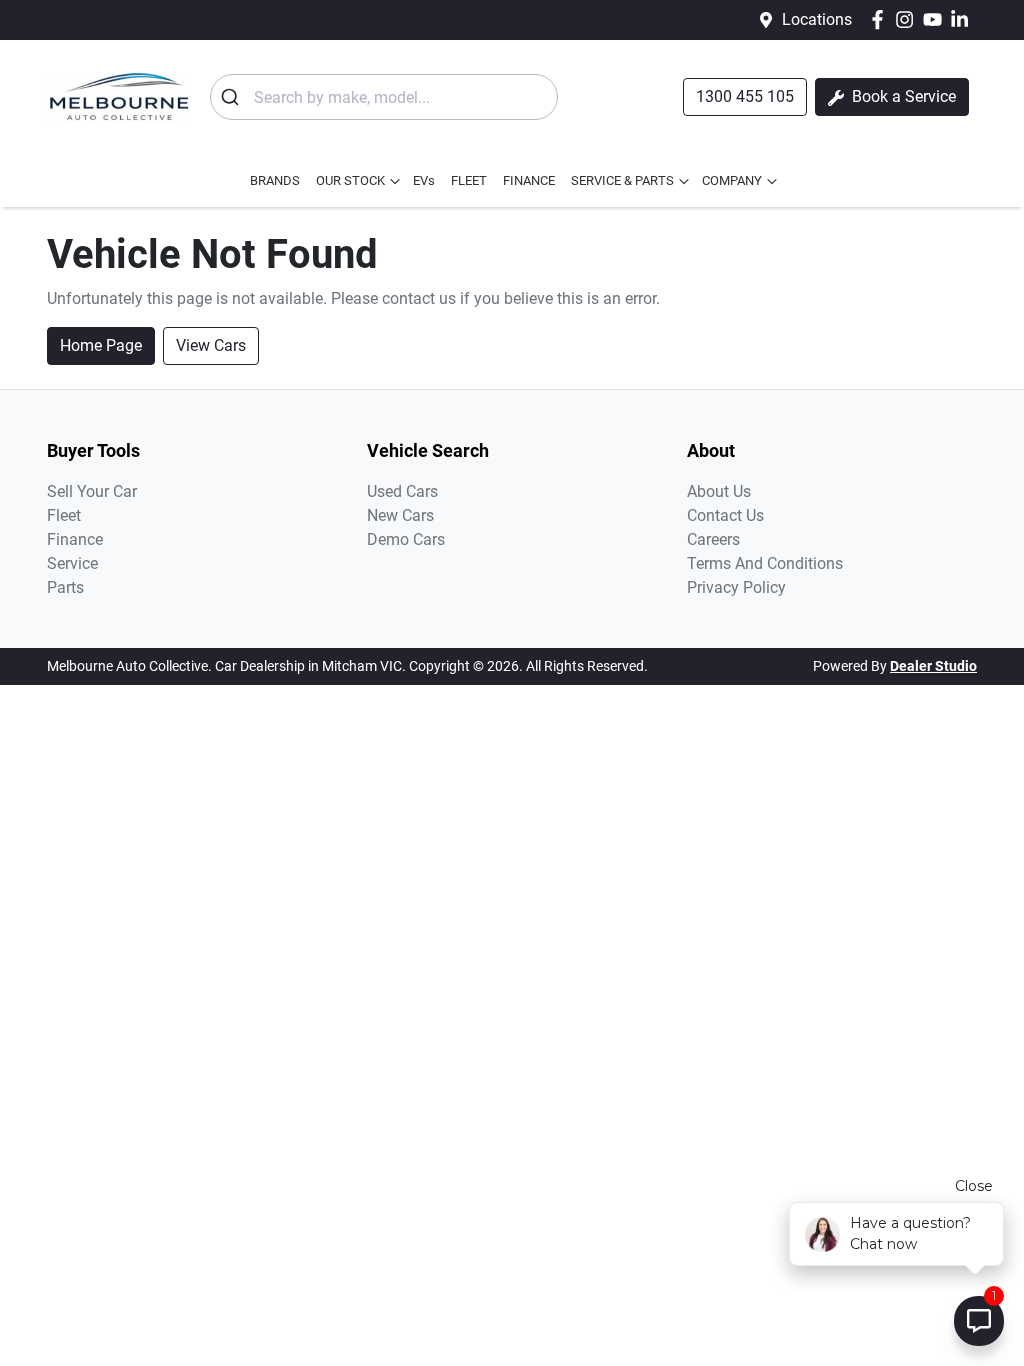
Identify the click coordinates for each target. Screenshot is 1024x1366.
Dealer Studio (933, 666)
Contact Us (725, 515)
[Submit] (232, 97)
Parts (65, 587)
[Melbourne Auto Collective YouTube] (936, 19)
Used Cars (402, 491)
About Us (719, 491)
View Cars (211, 345)
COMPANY (732, 180)
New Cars (400, 515)
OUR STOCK (350, 180)
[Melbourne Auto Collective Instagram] (908, 19)
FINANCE (529, 180)
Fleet (64, 515)
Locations (817, 19)
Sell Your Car (92, 491)
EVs (424, 180)
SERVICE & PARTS (622, 180)
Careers (713, 539)
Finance (75, 539)
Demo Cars (406, 539)
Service (72, 563)
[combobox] (384, 97)
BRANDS (275, 180)
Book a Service (902, 96)
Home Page (101, 345)
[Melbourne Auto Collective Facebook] (881, 19)
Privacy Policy (736, 587)
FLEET (469, 180)
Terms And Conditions (765, 563)
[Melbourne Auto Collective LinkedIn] (963, 19)
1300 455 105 (745, 96)
